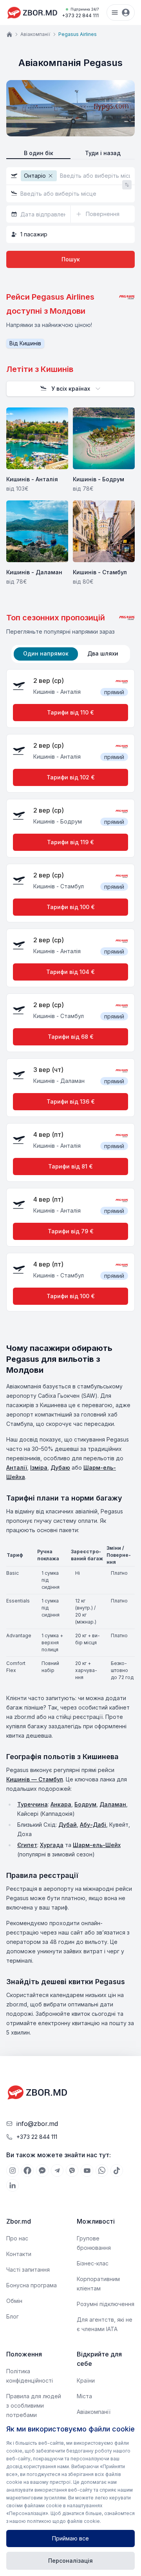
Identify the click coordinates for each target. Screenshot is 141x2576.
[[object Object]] (13, 2170)
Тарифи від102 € (71, 777)
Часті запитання (28, 2270)
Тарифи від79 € (71, 1231)
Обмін (14, 2301)
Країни (86, 2380)
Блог (13, 2316)
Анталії (17, 1468)
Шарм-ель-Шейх (97, 1845)
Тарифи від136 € (71, 1101)
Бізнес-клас (93, 2263)
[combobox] (70, 389)
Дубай (68, 1825)
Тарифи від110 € (70, 712)
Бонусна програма (32, 2285)
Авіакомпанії (35, 34)
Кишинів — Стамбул (35, 1779)
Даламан (113, 1804)
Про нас (17, 2238)
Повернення (103, 214)
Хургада (52, 1845)
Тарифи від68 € (71, 1037)
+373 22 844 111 (80, 13)
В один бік (39, 153)
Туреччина (33, 1804)
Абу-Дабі (93, 1825)
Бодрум (85, 1804)
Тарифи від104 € (70, 972)
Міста (84, 2396)
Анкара (61, 1804)
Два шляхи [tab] (103, 653)
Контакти (19, 2254)
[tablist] (71, 654)
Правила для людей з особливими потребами (34, 2405)
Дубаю (60, 1468)
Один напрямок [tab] (46, 653)
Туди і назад (103, 153)
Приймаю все (70, 2538)
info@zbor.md (37, 2124)
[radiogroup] (70, 153)
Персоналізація (70, 2561)
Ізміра (39, 1468)
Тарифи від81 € (70, 1166)
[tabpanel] (70, 993)
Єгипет (27, 1845)
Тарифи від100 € (71, 907)
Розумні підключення (106, 2304)
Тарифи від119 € (70, 842)
